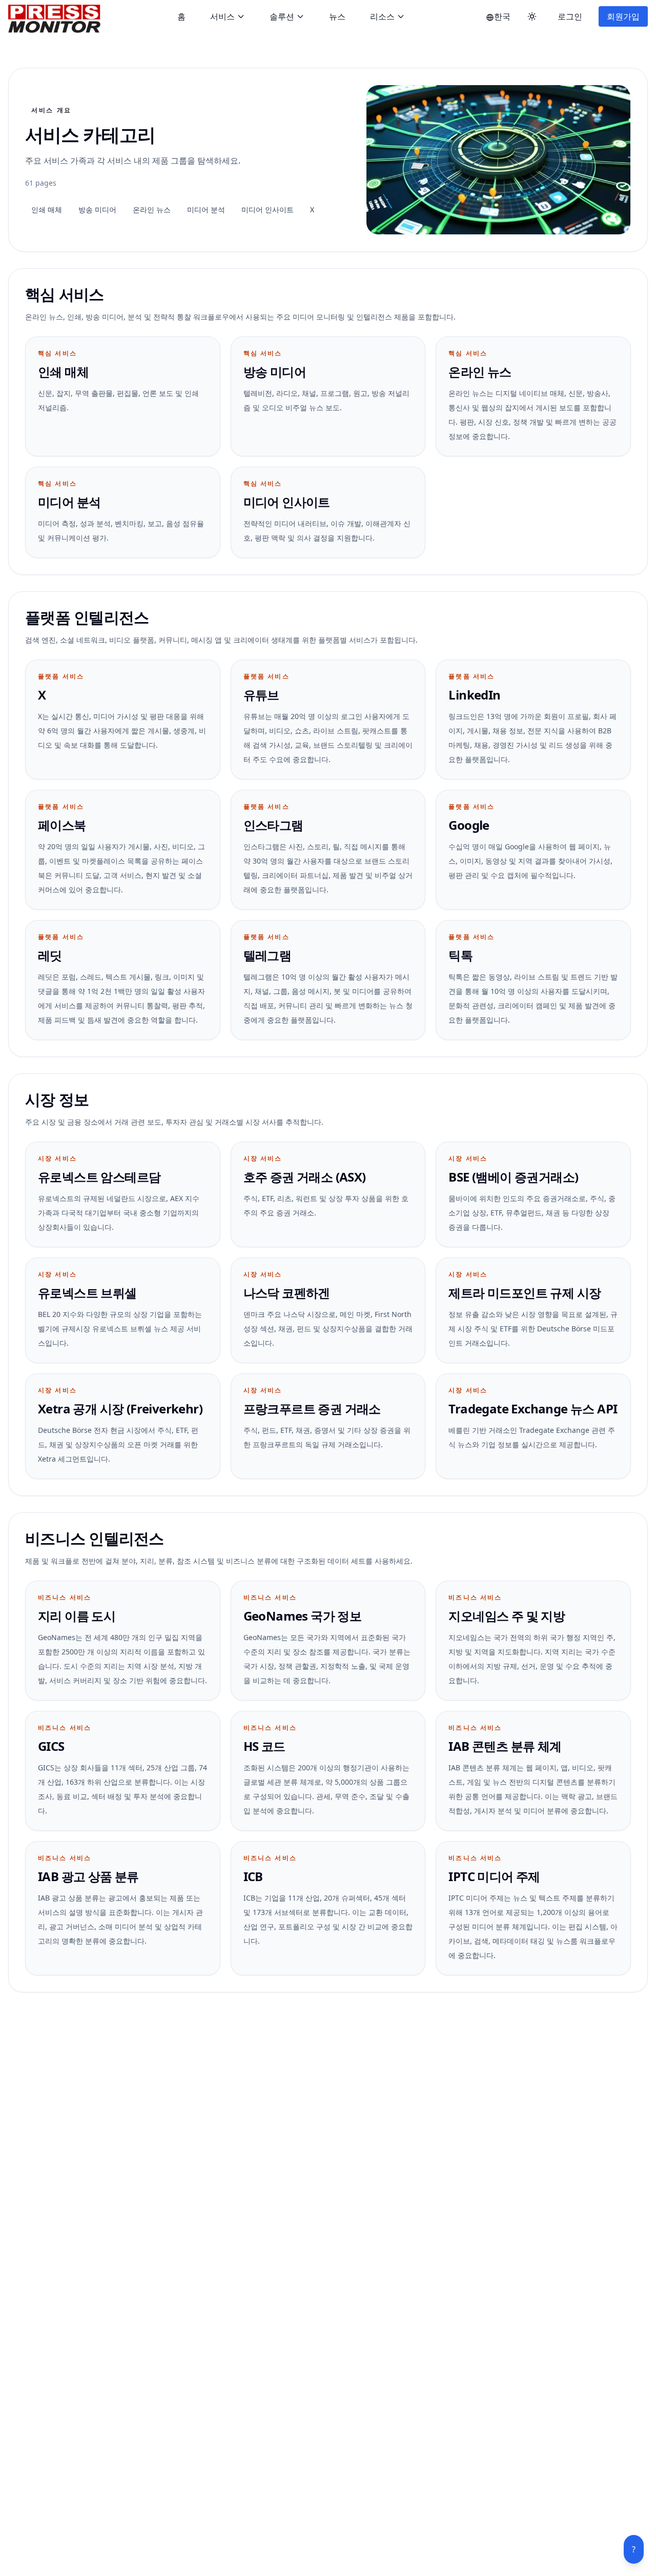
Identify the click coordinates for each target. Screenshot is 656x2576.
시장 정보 (57, 1099)
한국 (502, 16)
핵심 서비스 (65, 294)
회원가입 (623, 16)
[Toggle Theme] (532, 16)
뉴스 (337, 16)
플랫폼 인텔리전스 (87, 617)
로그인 (570, 16)
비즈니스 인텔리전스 (95, 1538)
